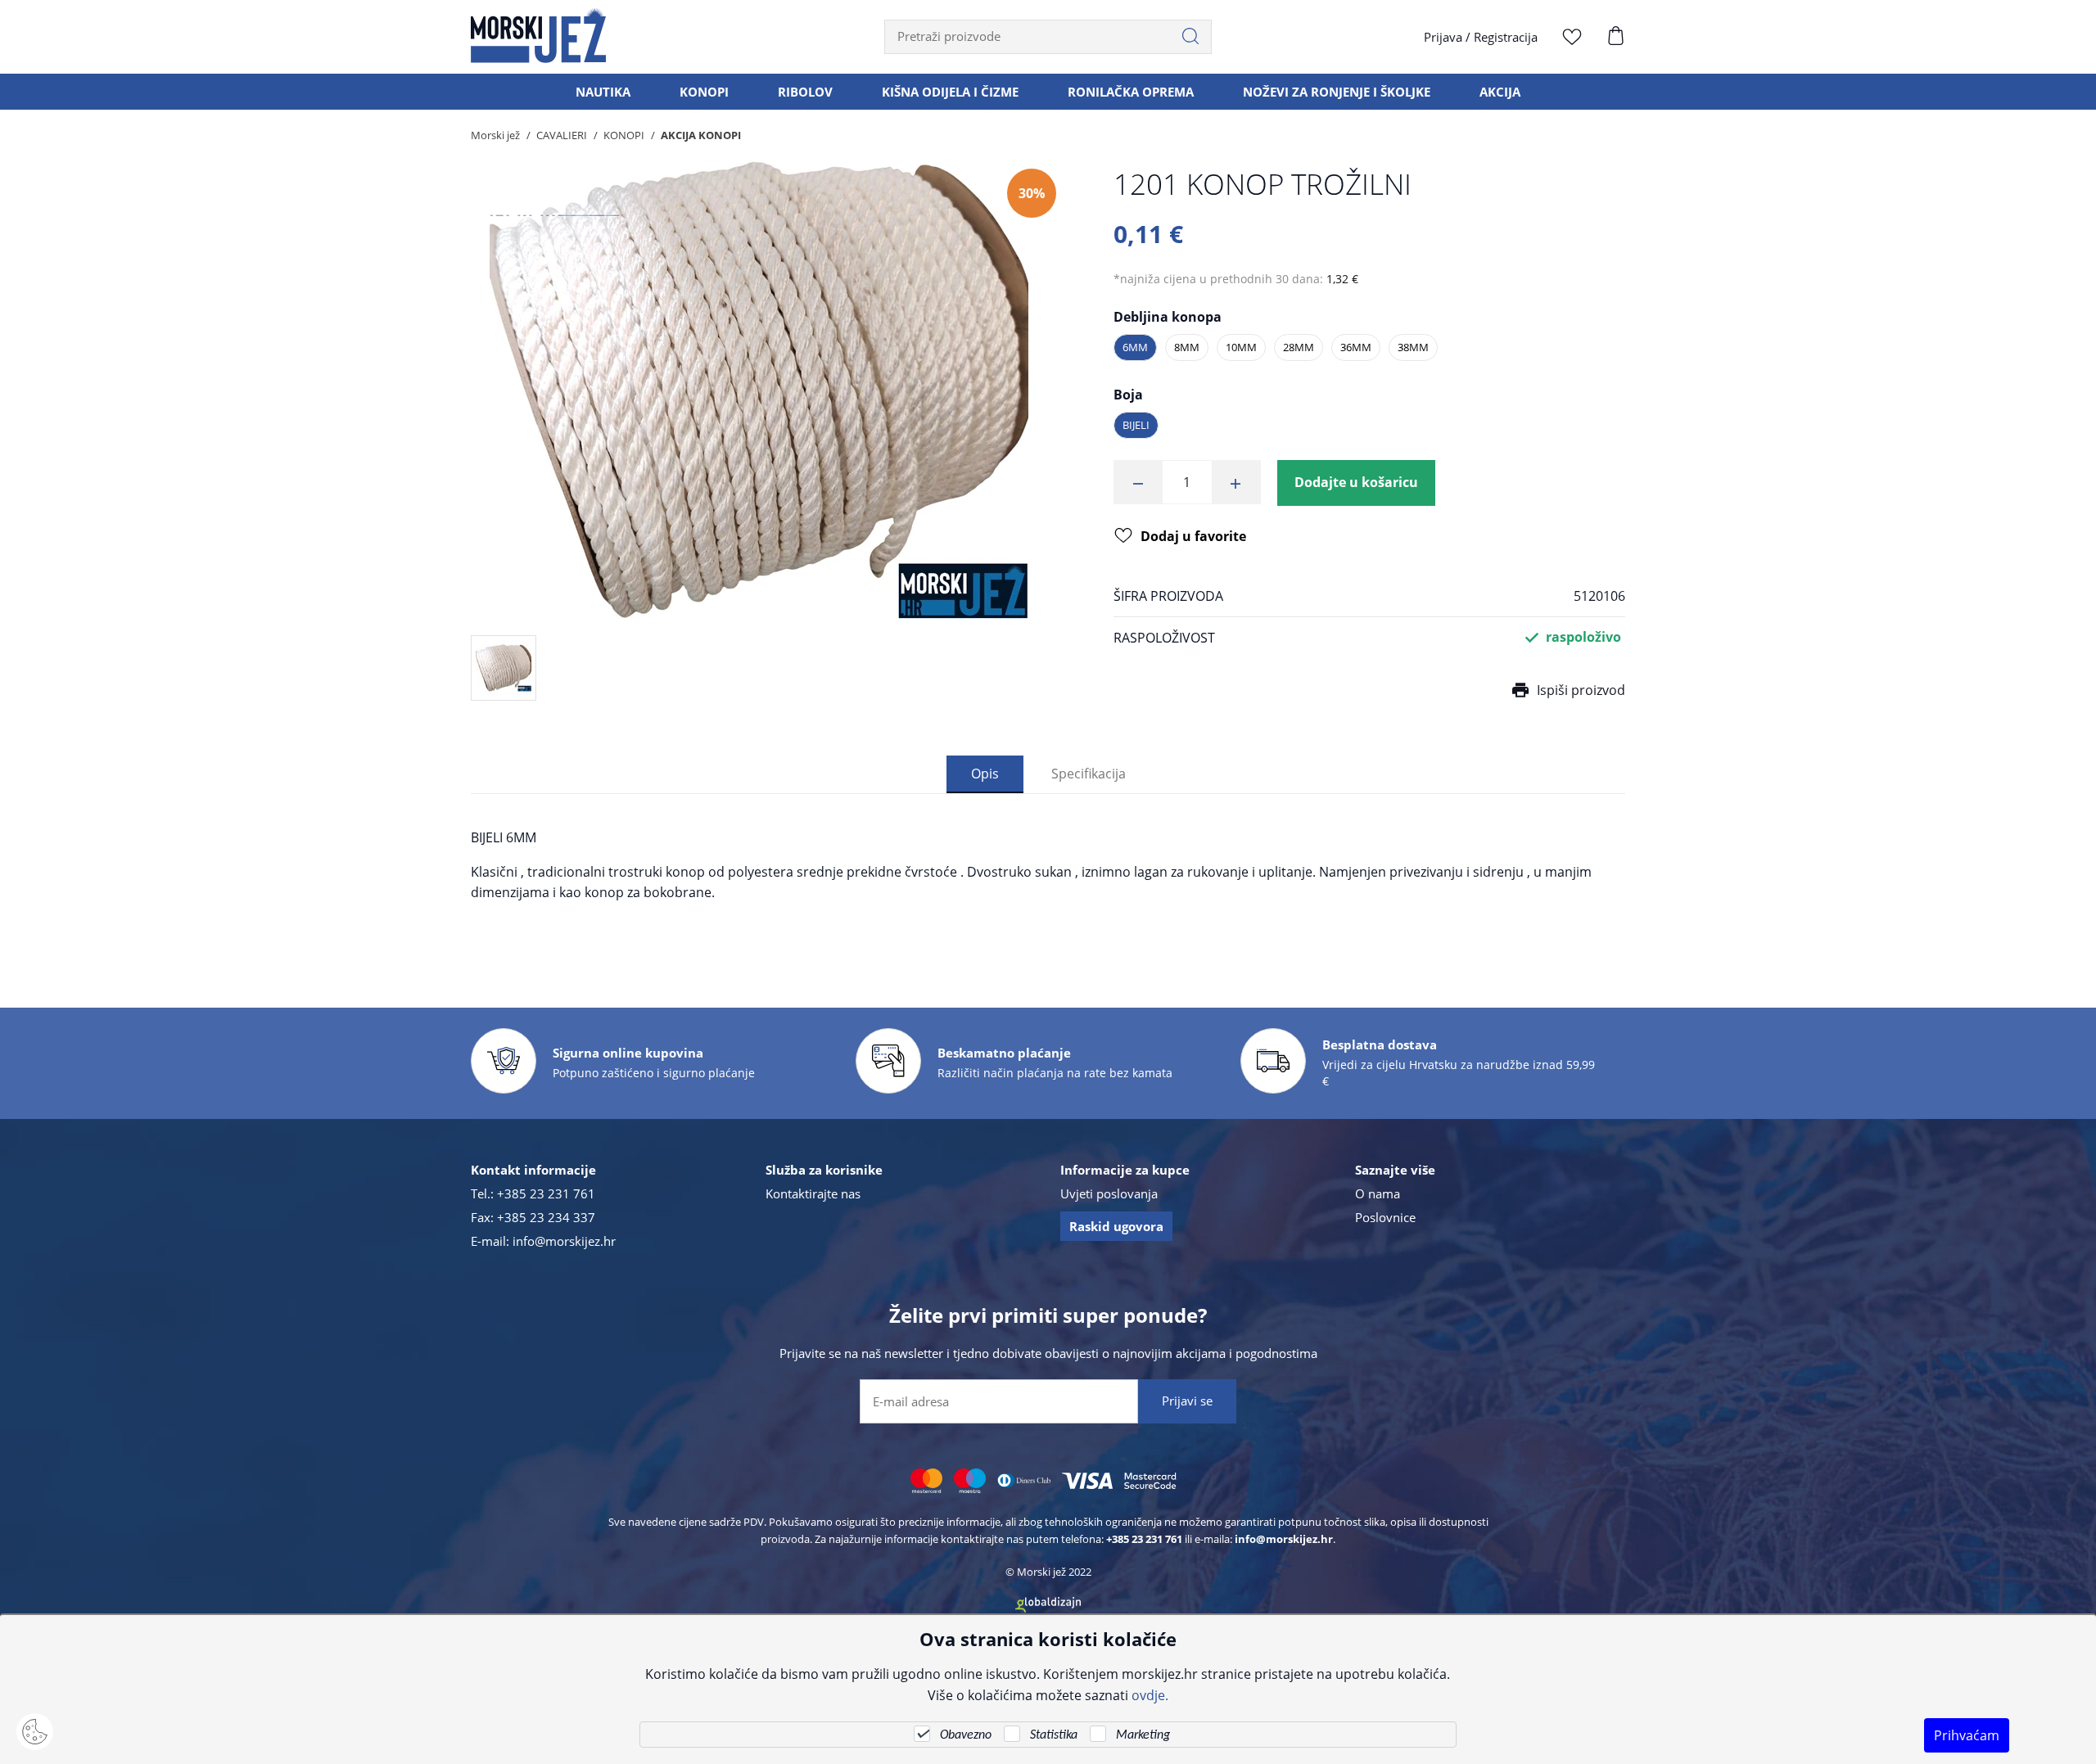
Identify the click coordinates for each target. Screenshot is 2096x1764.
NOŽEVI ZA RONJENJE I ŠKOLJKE (1337, 92)
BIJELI (1136, 425)
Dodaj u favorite (1193, 536)
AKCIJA (1500, 92)
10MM (1241, 347)
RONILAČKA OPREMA (1131, 92)
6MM (1135, 347)
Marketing (1143, 1735)
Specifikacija (1089, 773)
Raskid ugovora (1116, 1226)
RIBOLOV (805, 92)
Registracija (1506, 37)
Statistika (1054, 1735)
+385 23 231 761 (546, 1193)
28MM (1299, 347)
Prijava (1443, 37)
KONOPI (704, 92)
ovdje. (1150, 1695)
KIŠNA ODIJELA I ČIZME (950, 92)
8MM (1187, 347)
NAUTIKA (603, 92)
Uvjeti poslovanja (1109, 1193)
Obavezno (966, 1735)
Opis (985, 773)
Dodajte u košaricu (1356, 482)
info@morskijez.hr (564, 1241)
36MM (1356, 347)
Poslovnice (1385, 1217)
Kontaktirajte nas (813, 1193)
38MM (1413, 347)
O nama (1378, 1193)
